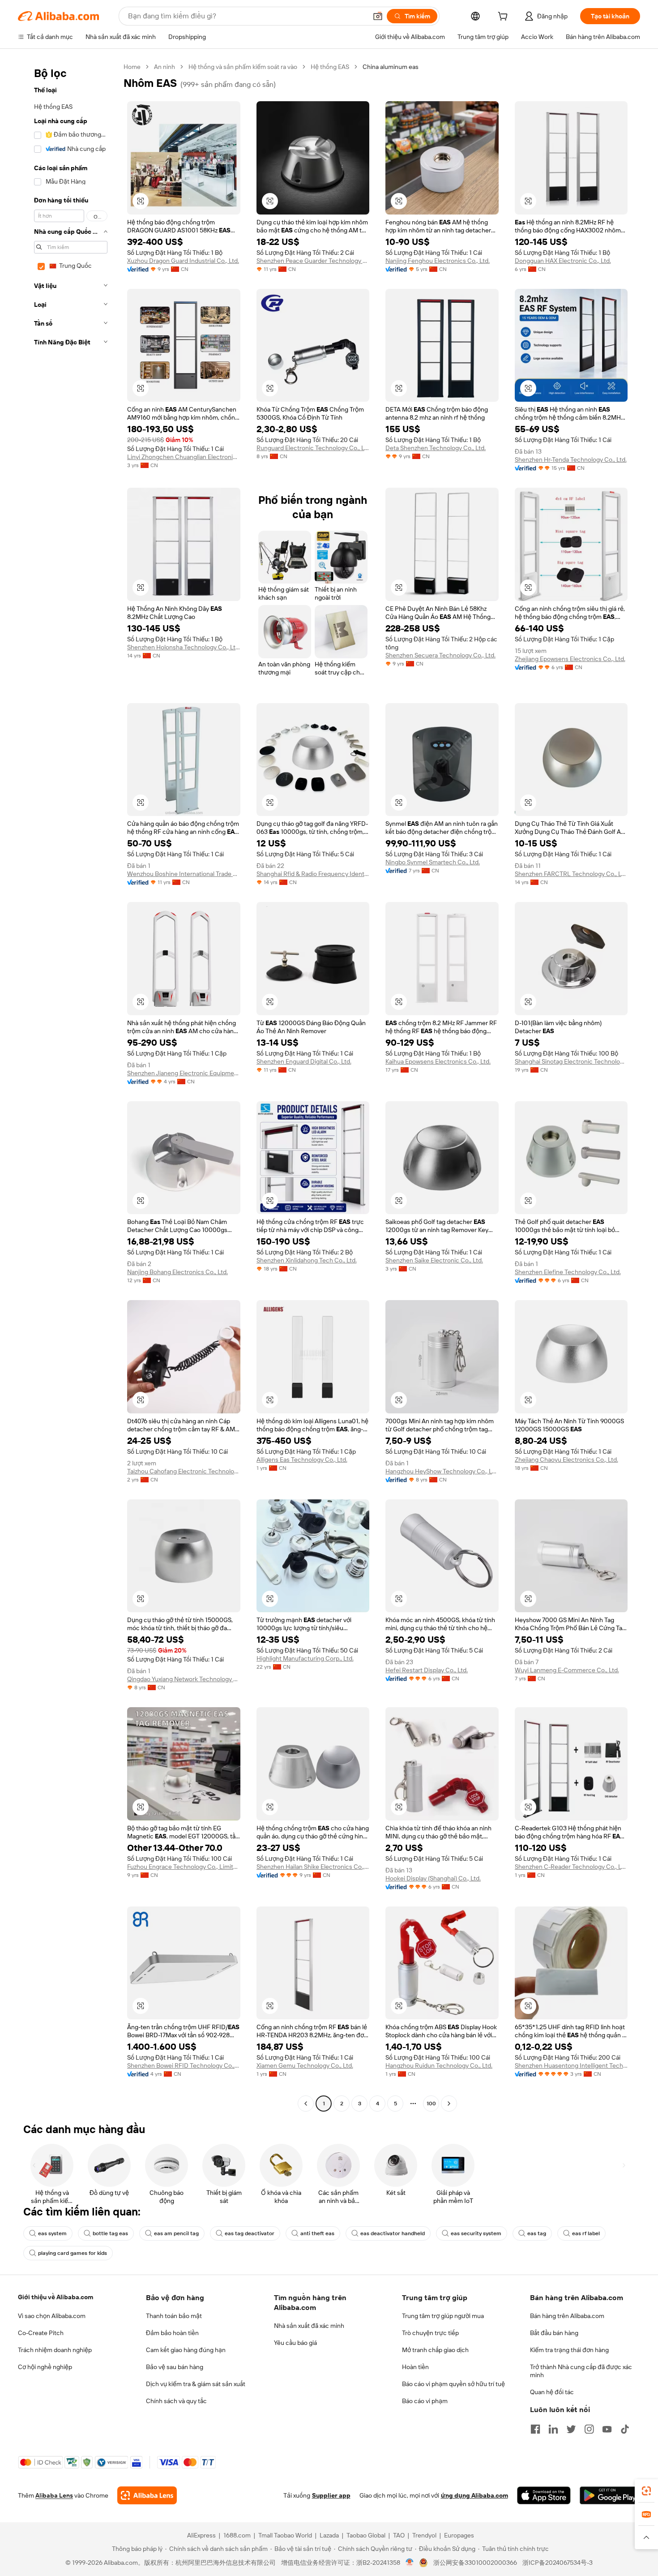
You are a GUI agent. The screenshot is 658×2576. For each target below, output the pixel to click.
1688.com (237, 2535)
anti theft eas (317, 2233)
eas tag (537, 2233)
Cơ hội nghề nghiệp (45, 2367)
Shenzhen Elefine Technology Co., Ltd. (568, 1272)
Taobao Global (366, 2535)
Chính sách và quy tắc (176, 2401)
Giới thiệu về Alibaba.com (56, 2297)
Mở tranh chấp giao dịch (435, 2350)
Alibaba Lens (54, 2495)
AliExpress (201, 2535)
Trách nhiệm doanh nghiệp (55, 2350)
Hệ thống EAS (330, 67)
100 (431, 2104)
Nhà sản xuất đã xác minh (309, 2326)
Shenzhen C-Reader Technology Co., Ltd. (571, 1867)
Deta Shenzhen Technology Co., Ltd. (436, 448)
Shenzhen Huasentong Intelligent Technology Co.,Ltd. (571, 2065)
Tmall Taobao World (285, 2535)
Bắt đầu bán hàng (554, 2333)
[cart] (504, 17)
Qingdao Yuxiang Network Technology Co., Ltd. (184, 1679)
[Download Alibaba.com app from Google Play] (610, 2495)
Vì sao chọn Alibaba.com (52, 2316)
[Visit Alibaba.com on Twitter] (571, 2429)
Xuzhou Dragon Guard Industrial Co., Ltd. (183, 261)
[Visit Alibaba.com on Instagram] (589, 2429)
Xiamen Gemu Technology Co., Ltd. (305, 2065)
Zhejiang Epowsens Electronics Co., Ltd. (570, 659)
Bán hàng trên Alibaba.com (567, 2316)
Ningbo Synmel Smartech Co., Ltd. (433, 862)
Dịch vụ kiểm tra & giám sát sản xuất (196, 2384)
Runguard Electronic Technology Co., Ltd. (313, 448)
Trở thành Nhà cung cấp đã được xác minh (581, 2371)
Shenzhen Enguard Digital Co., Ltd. (304, 1061)
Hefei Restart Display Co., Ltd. (427, 1670)
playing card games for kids (73, 2253)
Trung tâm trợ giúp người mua (443, 2316)
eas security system (476, 2233)
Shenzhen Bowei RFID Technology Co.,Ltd (184, 2065)
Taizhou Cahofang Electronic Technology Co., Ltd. (184, 1471)
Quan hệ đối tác (552, 2392)
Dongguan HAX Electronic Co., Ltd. (563, 261)
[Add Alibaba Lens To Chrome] (147, 2495)
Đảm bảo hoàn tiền (172, 2333)
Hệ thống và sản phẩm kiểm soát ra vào (243, 67)
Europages (459, 2535)
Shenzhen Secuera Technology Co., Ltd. (440, 655)
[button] (378, 16)
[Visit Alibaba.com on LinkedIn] (553, 2429)
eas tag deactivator (250, 2233)
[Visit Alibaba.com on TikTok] (625, 2429)
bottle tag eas (110, 2233)
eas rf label (586, 2233)
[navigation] (68, 1086)
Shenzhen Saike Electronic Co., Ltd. (434, 1260)
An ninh (164, 67)
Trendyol (424, 2535)
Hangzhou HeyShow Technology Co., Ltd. (442, 1471)
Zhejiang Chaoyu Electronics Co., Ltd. (566, 1460)
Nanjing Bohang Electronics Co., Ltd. (177, 1272)
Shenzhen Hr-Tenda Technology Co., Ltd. (571, 459)
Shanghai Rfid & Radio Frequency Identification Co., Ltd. (313, 874)
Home (132, 67)
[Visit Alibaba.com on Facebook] (535, 2429)
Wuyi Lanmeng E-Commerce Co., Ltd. (567, 1670)
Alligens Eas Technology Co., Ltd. (302, 1460)
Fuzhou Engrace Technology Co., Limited (184, 1867)
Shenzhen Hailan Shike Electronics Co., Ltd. (313, 1867)
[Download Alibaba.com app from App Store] (544, 2495)
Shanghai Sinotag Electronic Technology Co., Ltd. (571, 1061)
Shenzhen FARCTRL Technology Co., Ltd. (571, 874)
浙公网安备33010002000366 (475, 2563)
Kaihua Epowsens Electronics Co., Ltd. (438, 1061)
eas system (52, 2233)
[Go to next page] (449, 2104)
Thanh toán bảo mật (174, 2316)
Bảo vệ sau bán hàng (175, 2367)
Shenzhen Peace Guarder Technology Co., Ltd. (313, 261)
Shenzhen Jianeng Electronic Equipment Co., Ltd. (184, 1073)
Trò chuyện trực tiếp (430, 2333)
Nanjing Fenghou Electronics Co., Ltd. (438, 261)
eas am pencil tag (176, 2233)
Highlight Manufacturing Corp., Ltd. (305, 1658)
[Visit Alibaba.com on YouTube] (607, 2429)
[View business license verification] (410, 2563)
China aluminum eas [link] (391, 67)
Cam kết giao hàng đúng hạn (186, 2350)
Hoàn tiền (415, 2367)
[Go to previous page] (306, 2104)
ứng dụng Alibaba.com (474, 2495)
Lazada (329, 2535)
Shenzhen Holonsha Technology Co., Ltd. (184, 647)
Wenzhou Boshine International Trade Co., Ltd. (184, 874)
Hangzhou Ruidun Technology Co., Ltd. (439, 2065)
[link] (646, 2491)
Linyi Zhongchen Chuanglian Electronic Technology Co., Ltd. (184, 457)
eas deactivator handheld (393, 2233)
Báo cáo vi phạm (425, 2401)
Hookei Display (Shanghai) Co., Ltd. (433, 1878)
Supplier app (331, 2495)
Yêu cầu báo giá (295, 2343)
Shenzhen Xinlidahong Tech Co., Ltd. (307, 1260)
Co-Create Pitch (41, 2333)
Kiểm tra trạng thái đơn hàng (569, 2350)
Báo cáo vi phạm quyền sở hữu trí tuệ (453, 2384)
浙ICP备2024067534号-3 (558, 2563)
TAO (399, 2535)
